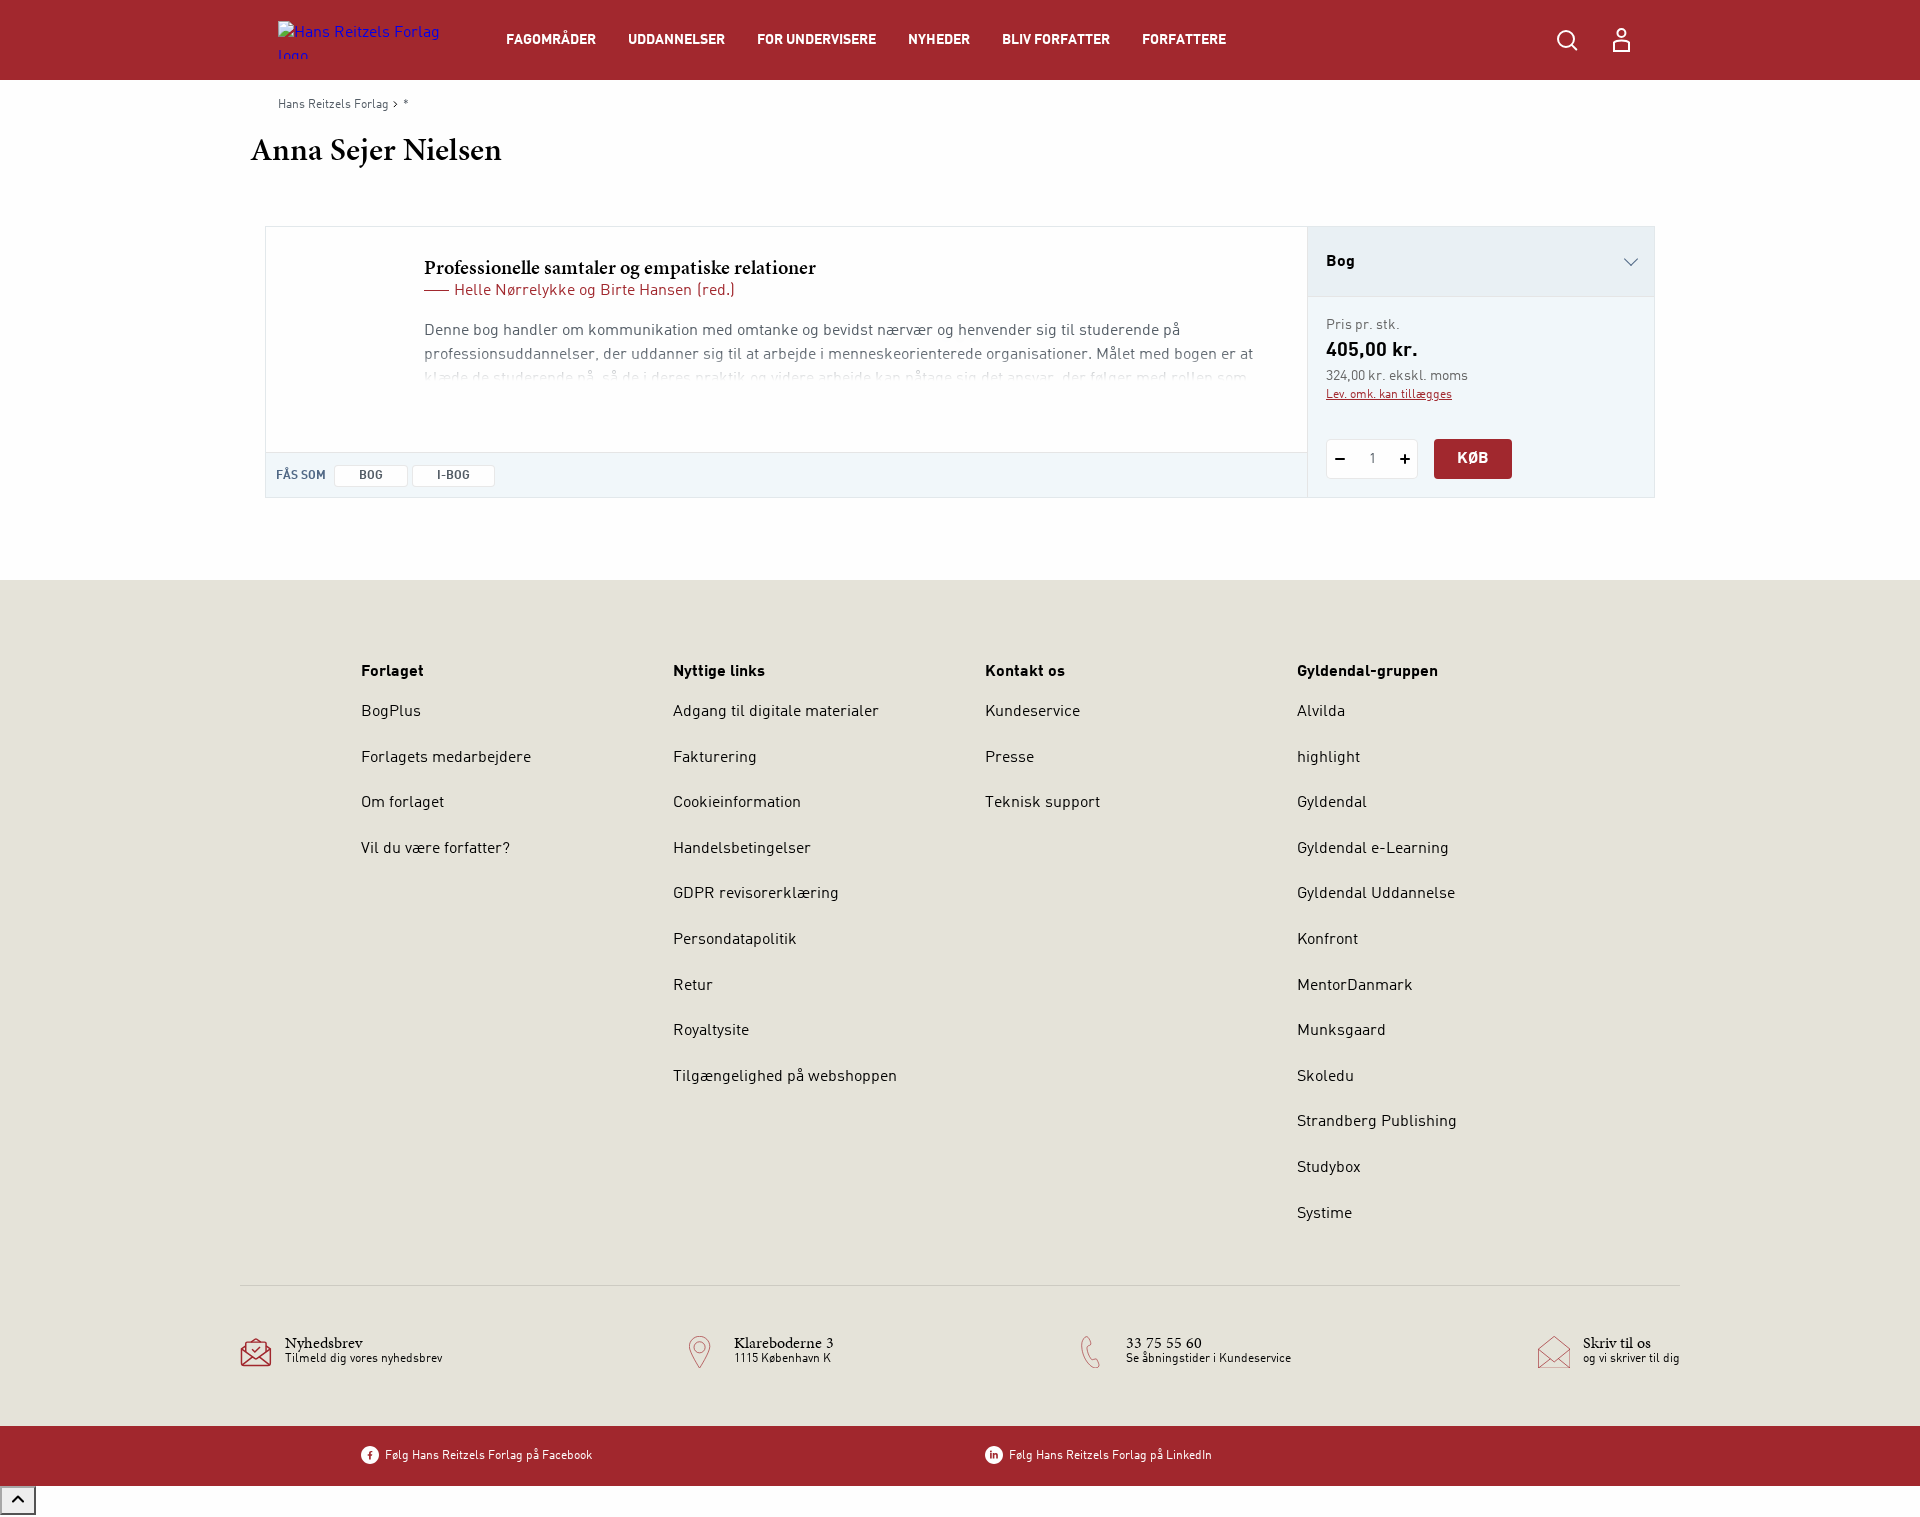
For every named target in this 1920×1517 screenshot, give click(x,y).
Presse (1009, 758)
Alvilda (1321, 712)
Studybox (1329, 1168)
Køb (1473, 459)
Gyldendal (1332, 803)
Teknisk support (1042, 803)
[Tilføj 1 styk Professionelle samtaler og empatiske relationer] (1404, 459)
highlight (1328, 758)
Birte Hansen (646, 291)
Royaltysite (711, 1031)
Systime (1324, 1214)
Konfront (1327, 940)
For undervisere (816, 40)
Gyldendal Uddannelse (1376, 894)
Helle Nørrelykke (514, 291)
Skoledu (1325, 1077)
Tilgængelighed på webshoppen (785, 1077)
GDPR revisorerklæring (756, 894)
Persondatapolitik (735, 940)
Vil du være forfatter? (435, 849)
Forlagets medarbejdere (446, 758)
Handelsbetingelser (742, 849)
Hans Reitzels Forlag (333, 105)
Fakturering (715, 758)
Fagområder (551, 40)
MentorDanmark (1355, 986)
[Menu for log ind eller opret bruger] (1621, 40)
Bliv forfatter (1056, 40)
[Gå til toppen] (18, 1500)
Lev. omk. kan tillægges (1389, 395)
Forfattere (1184, 40)
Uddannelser (676, 40)
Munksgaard (1341, 1031)
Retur (693, 986)
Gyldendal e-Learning (1373, 849)
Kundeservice (1032, 712)
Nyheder (939, 40)
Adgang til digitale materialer (776, 712)
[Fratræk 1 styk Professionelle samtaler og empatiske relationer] (1339, 459)
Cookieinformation (737, 803)
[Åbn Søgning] (1567, 40)
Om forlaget (402, 803)
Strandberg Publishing (1377, 1122)
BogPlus (391, 712)
